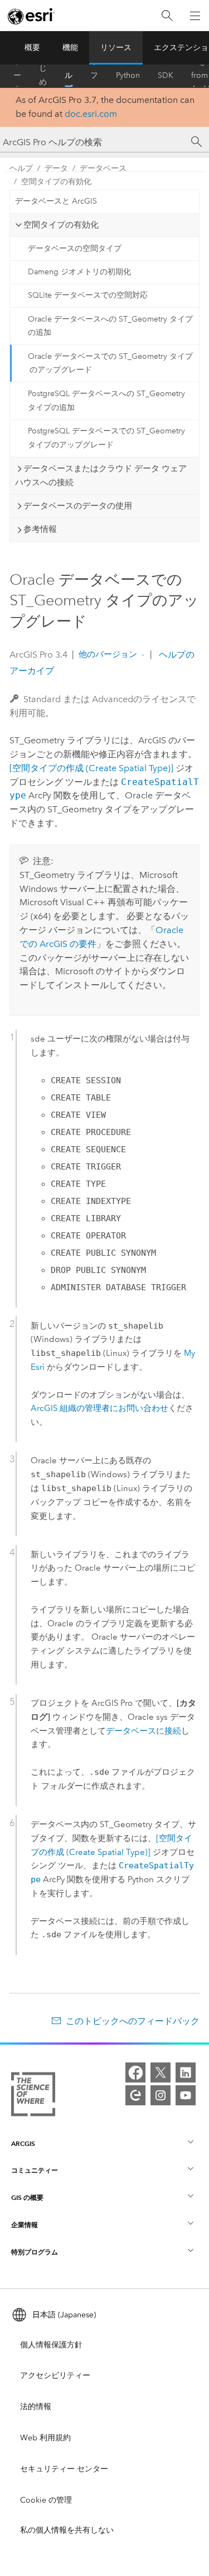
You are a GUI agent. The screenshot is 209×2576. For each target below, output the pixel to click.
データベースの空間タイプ (75, 248)
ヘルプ (69, 76)
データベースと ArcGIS (56, 201)
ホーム (17, 76)
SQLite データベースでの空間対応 (88, 295)
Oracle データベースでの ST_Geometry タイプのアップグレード (110, 363)
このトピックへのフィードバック (132, 2021)
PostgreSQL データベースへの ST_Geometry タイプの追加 (106, 401)
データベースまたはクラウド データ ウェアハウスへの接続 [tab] (101, 475)
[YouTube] (186, 2095)
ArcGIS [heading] (23, 2143)
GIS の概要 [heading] (27, 2197)
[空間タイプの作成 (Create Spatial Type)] (91, 768)
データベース (103, 168)
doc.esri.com (91, 114)
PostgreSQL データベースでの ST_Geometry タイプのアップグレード (106, 438)
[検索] (167, 16)
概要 (32, 48)
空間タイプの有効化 (56, 182)
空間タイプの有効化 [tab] (61, 225)
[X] (161, 2072)
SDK (166, 75)
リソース (116, 48)
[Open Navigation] (195, 16)
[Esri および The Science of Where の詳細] (33, 2096)
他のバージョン (108, 654)
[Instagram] (161, 2095)
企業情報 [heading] (25, 2225)
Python (128, 75)
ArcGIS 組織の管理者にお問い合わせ (99, 1408)
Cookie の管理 (46, 2500)
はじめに (43, 76)
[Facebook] (135, 2072)
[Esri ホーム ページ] (31, 16)
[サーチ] (197, 142)
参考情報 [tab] (40, 529)
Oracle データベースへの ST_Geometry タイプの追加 (110, 326)
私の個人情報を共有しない (67, 2530)
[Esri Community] (135, 2095)
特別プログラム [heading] (35, 2252)
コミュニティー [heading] (35, 2170)
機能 (70, 48)
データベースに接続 (144, 1731)
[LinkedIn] (186, 2072)
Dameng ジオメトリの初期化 (79, 272)
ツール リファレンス (94, 76)
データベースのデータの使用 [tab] (78, 506)
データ (56, 168)
